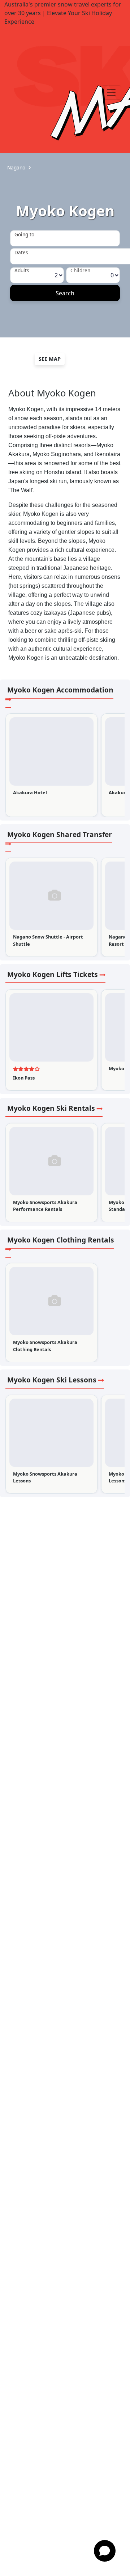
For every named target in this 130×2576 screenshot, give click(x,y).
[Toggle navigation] (111, 92)
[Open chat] (105, 2551)
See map (50, 359)
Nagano (16, 167)
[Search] (65, 293)
